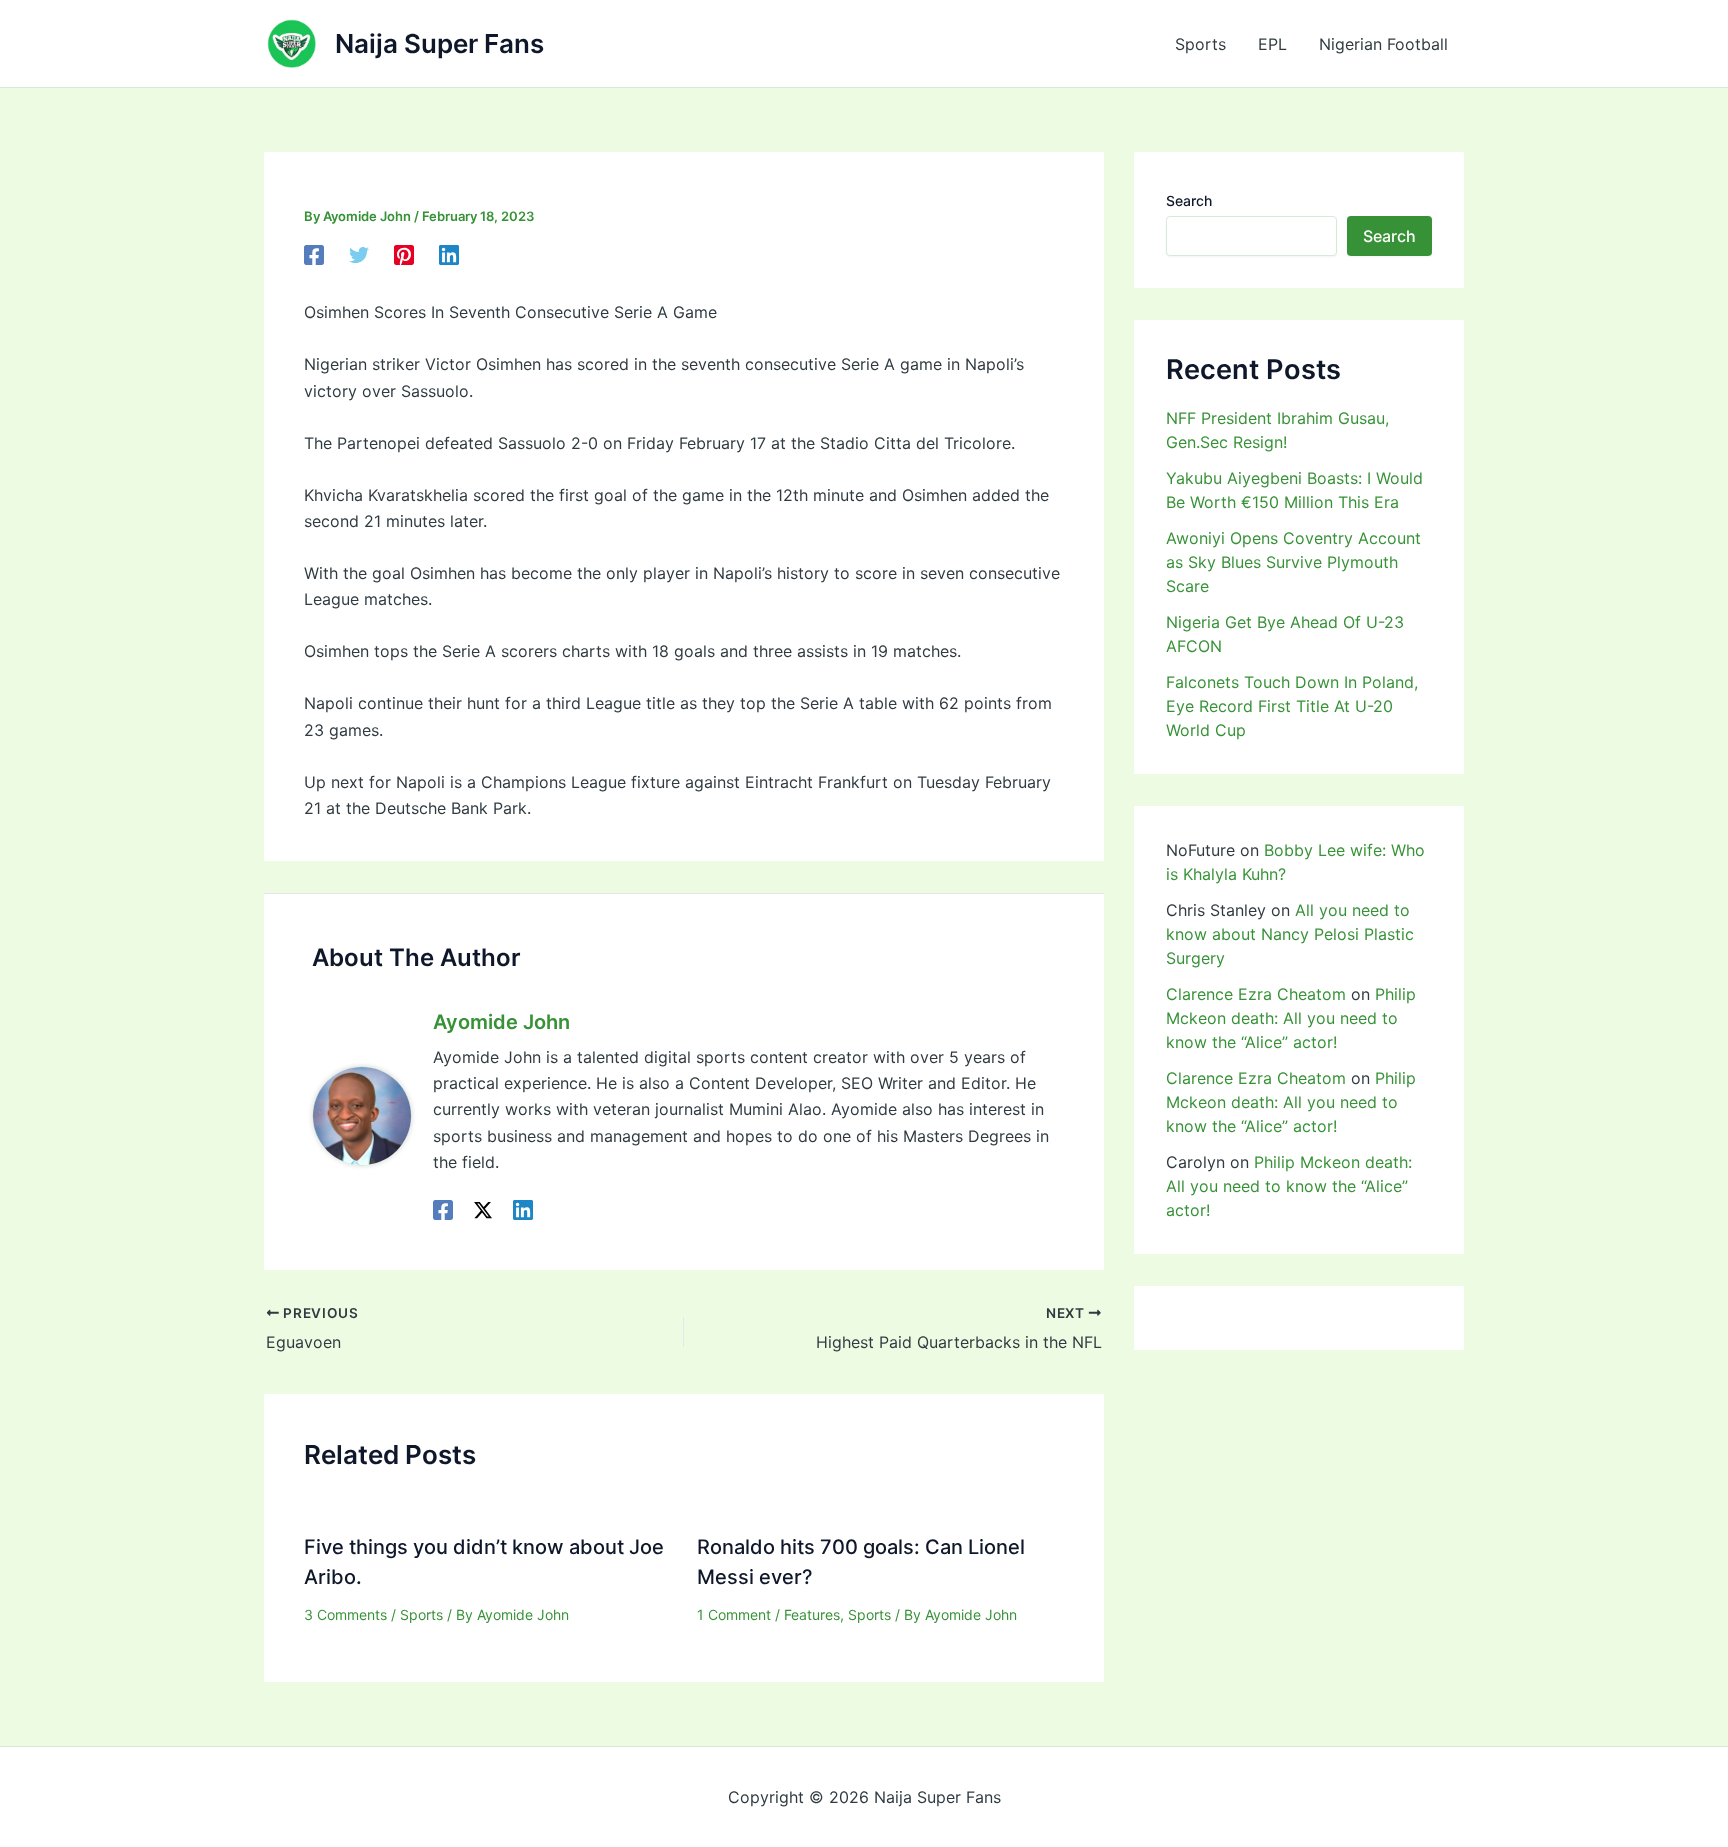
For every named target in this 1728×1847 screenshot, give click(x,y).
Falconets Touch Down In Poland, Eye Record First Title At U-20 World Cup (1292, 706)
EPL (1272, 44)
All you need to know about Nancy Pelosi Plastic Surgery (1290, 934)
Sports (1200, 44)
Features (812, 1614)
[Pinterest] (404, 255)
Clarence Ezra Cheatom (1256, 994)
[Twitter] (359, 255)
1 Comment (734, 1614)
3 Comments (345, 1614)
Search (1189, 200)
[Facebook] (314, 255)
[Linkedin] (449, 255)
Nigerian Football (1383, 44)
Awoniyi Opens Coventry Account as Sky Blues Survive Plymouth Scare (1293, 562)
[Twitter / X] (483, 1210)
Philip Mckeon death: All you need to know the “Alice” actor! (1291, 1018)
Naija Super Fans (439, 43)
